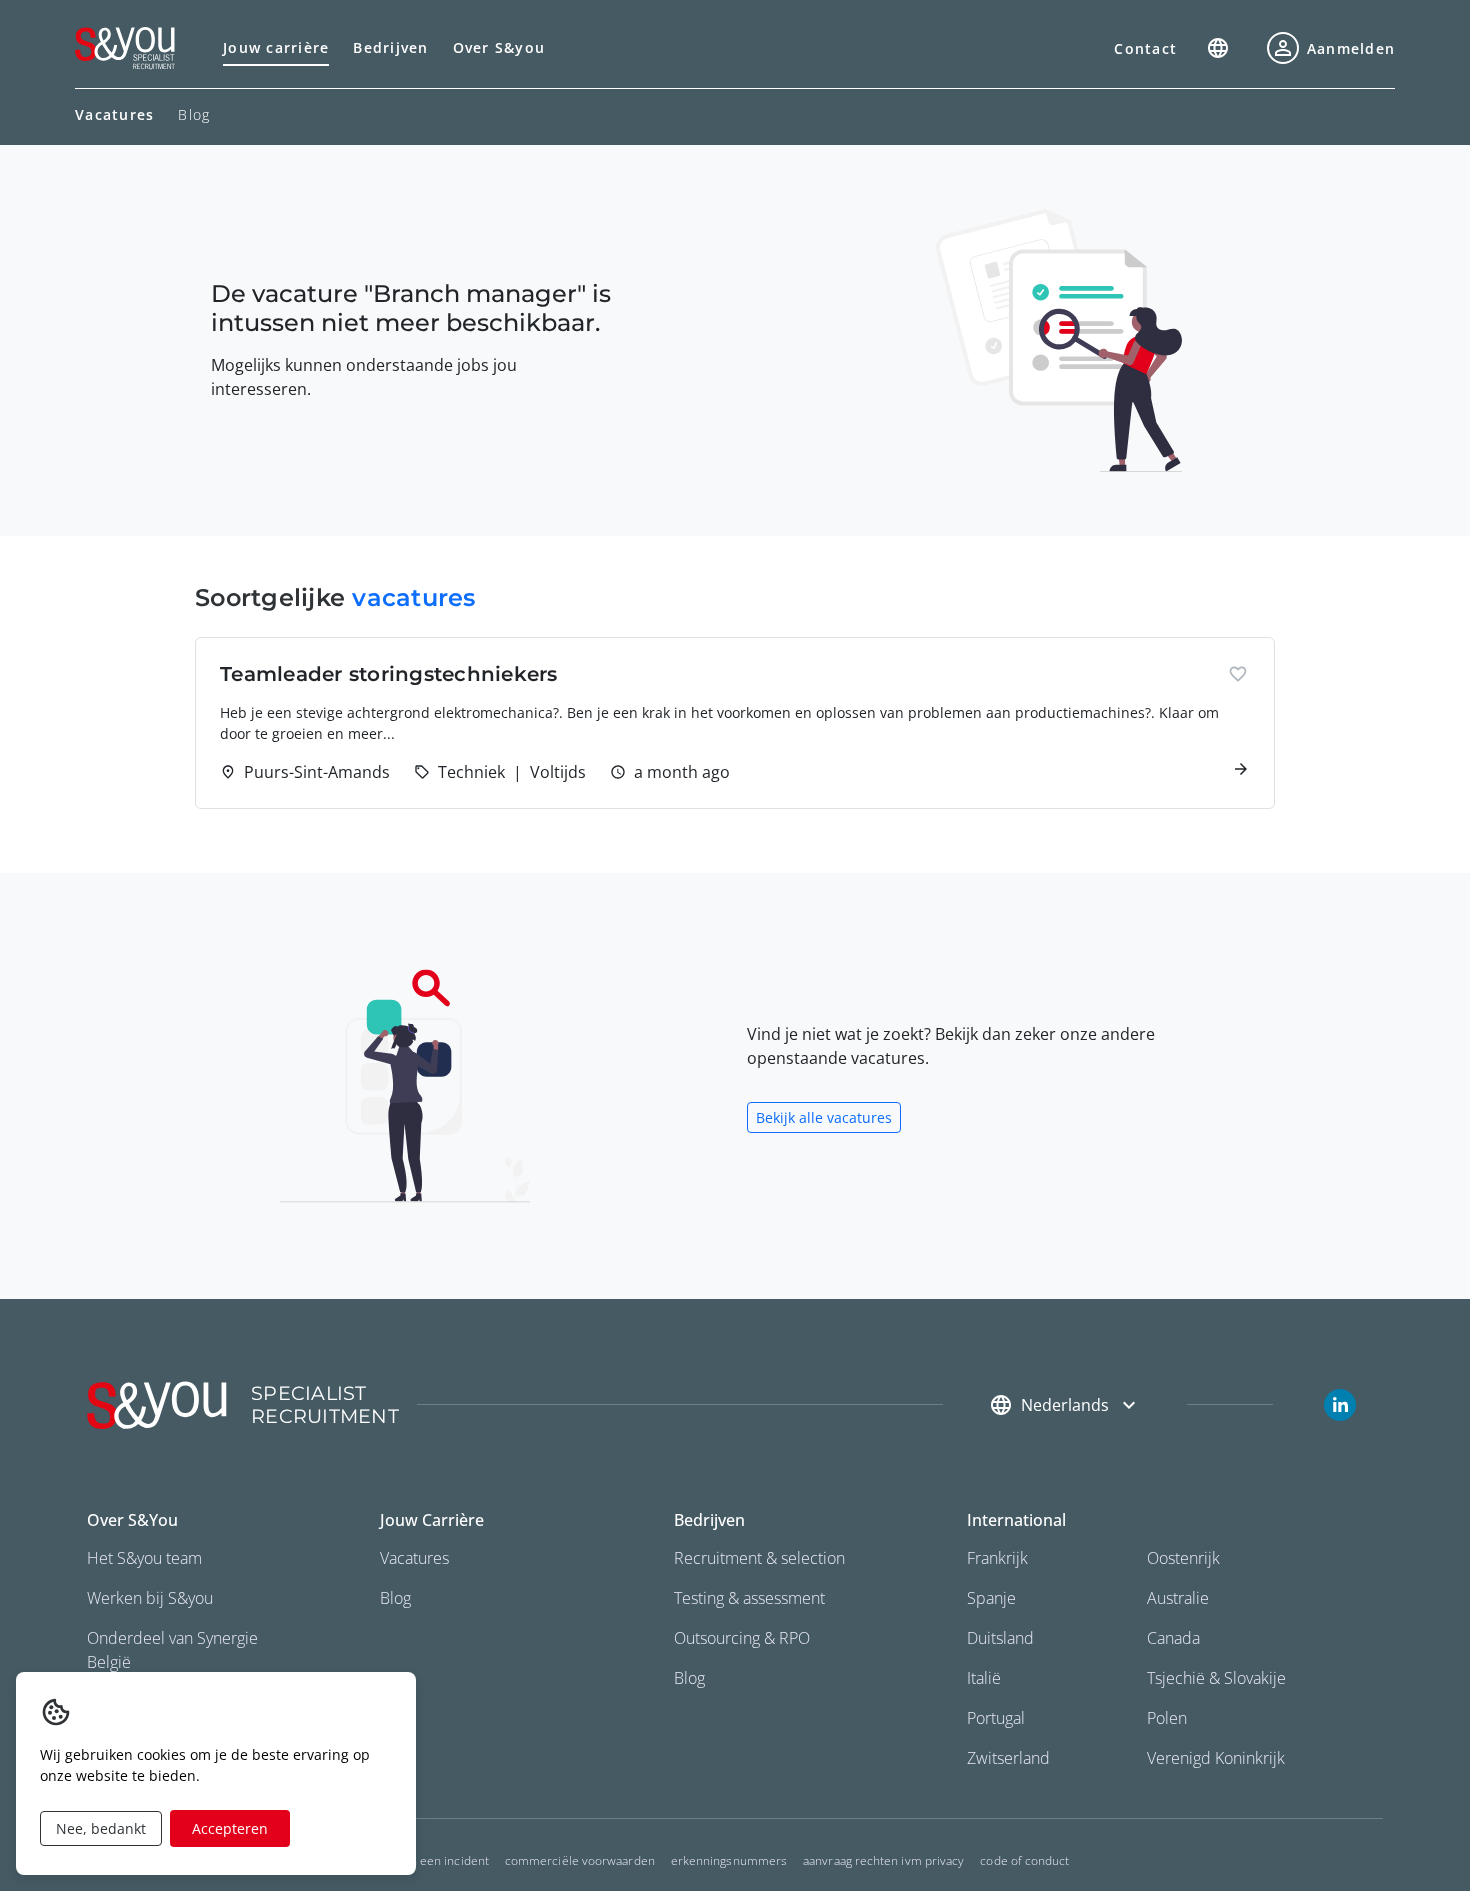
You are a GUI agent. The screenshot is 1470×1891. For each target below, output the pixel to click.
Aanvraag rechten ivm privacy (883, 1860)
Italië (984, 1678)
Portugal (996, 1718)
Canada (1173, 1638)
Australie (1178, 1598)
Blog (194, 114)
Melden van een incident (420, 1860)
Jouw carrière (276, 47)
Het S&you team (144, 1558)
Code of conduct (1024, 1860)
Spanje (991, 1598)
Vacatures (414, 1558)
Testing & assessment (749, 1598)
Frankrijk (997, 1558)
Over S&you (499, 47)
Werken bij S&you (150, 1598)
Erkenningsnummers (729, 1860)
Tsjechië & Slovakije (1216, 1678)
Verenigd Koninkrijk (1216, 1758)
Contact (1145, 48)
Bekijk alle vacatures (824, 1117)
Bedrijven (390, 47)
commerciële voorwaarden (580, 1860)
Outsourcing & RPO (742, 1638)
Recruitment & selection (759, 1558)
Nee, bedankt (101, 1828)
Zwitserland (1008, 1758)
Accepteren (230, 1828)
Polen (1167, 1718)
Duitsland (1000, 1638)
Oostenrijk (1183, 1558)
